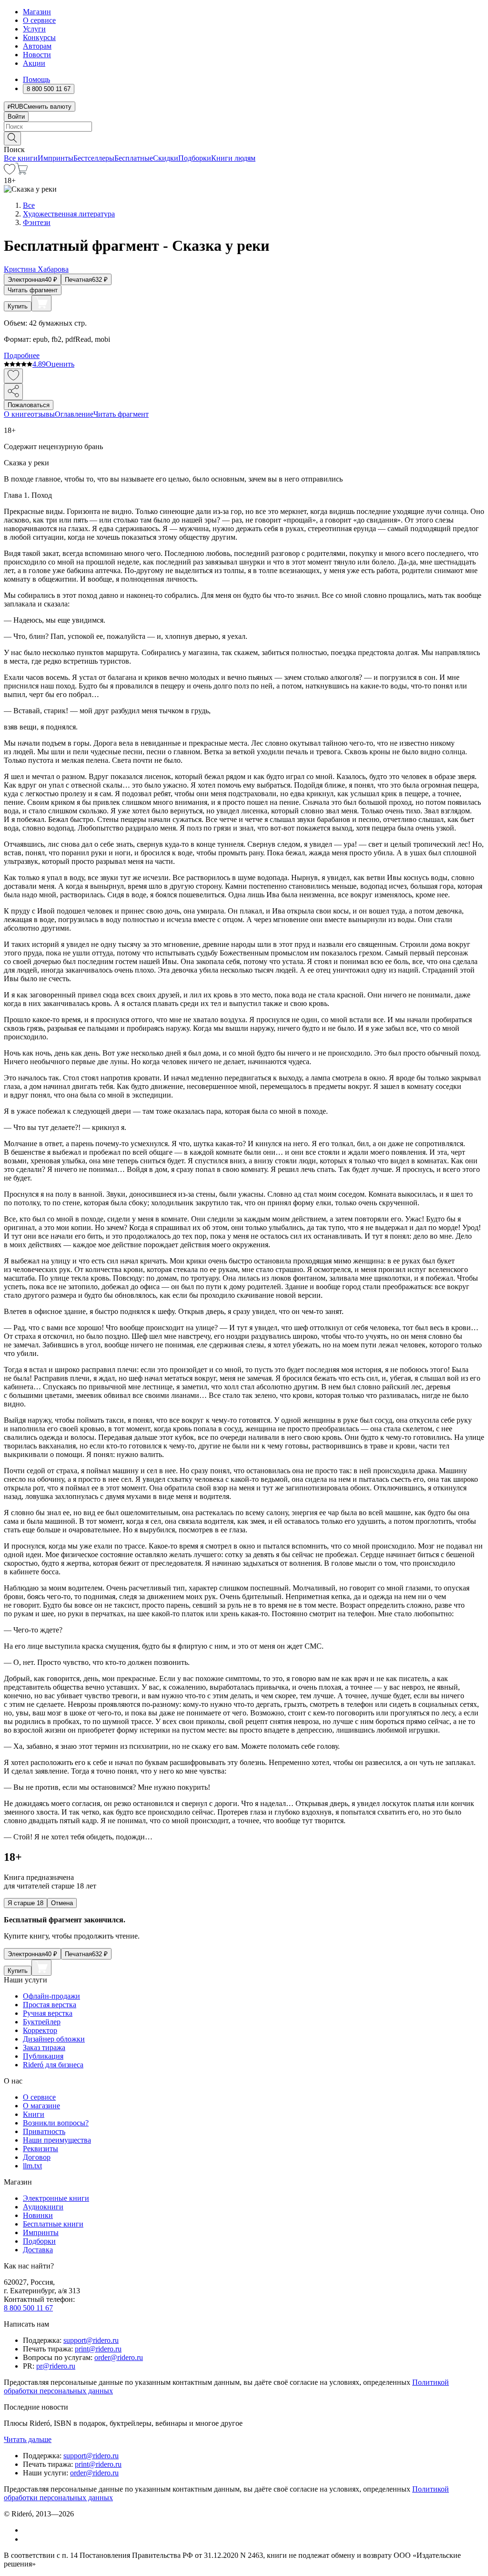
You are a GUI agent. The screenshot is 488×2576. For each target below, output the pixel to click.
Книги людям (233, 158)
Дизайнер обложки (54, 2039)
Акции (34, 63)
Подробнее (22, 355)
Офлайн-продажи (51, 1996)
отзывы (43, 414)
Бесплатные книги (53, 2224)
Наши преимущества (57, 2140)
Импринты (56, 158)
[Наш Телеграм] (27, 2539)
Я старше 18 (25, 1903)
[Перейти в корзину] (22, 172)
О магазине (41, 2106)
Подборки (195, 158)
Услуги (34, 29)
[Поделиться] (13, 392)
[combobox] (244, 127)
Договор (37, 2157)
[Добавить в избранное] (13, 376)
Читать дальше (28, 2439)
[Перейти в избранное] (10, 172)
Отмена (62, 1903)
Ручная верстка (48, 2013)
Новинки (38, 2215)
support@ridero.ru (91, 2340)
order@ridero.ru (119, 2357)
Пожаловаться (29, 405)
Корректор (40, 2030)
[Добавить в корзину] (41, 303)
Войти (16, 117)
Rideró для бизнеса (53, 2065)
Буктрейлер (42, 2022)
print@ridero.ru (98, 2349)
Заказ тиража (44, 2047)
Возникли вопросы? (56, 2123)
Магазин (37, 12)
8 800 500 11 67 (28, 2308)
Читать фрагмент (33, 290)
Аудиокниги (43, 2207)
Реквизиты (41, 2149)
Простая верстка (50, 2005)
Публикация (43, 2056)
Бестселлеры (94, 158)
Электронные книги (56, 2198)
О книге (17, 414)
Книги (34, 2114)
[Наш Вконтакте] (28, 2530)
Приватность (44, 2131)
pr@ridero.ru (56, 2366)
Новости (37, 55)
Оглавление (74, 414)
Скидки (166, 158)
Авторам (37, 46)
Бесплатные (134, 158)
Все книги (21, 158)
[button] (244, 138)
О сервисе (39, 20)
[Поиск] (12, 139)
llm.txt (32, 2166)
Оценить (60, 364)
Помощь (36, 79)
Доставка (38, 2250)
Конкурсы (39, 37)
